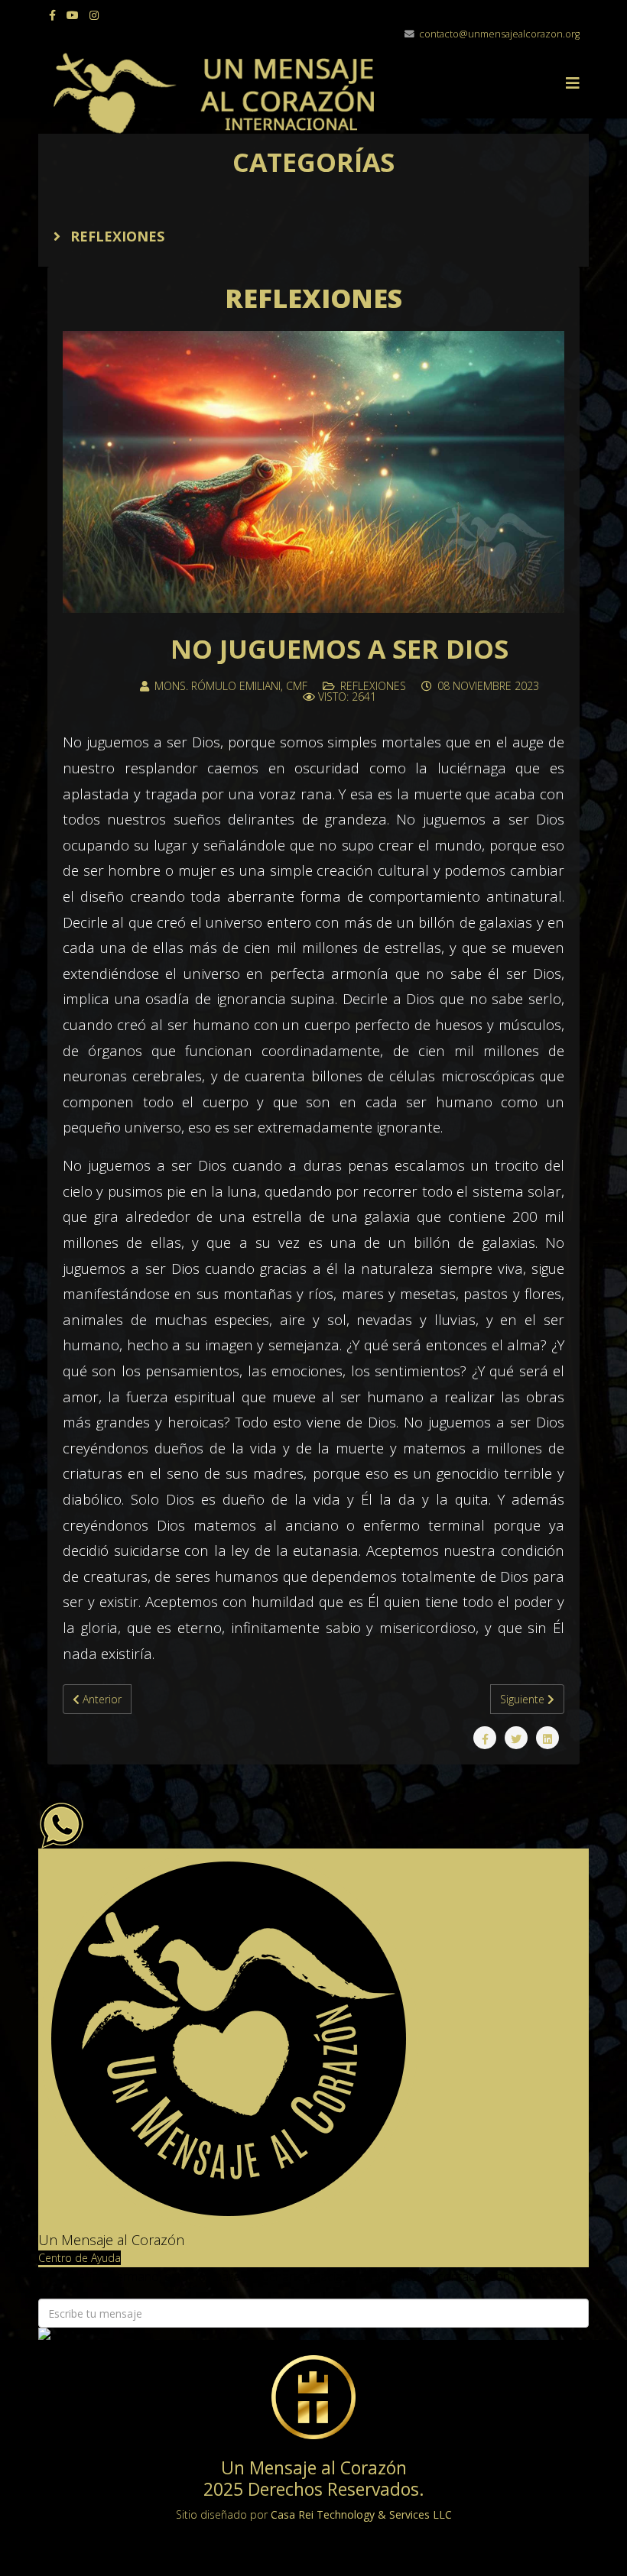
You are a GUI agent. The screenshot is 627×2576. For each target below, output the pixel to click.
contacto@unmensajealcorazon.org (499, 34)
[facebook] (52, 15)
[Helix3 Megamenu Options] (573, 83)
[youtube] (73, 15)
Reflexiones (373, 686)
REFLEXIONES (115, 236)
